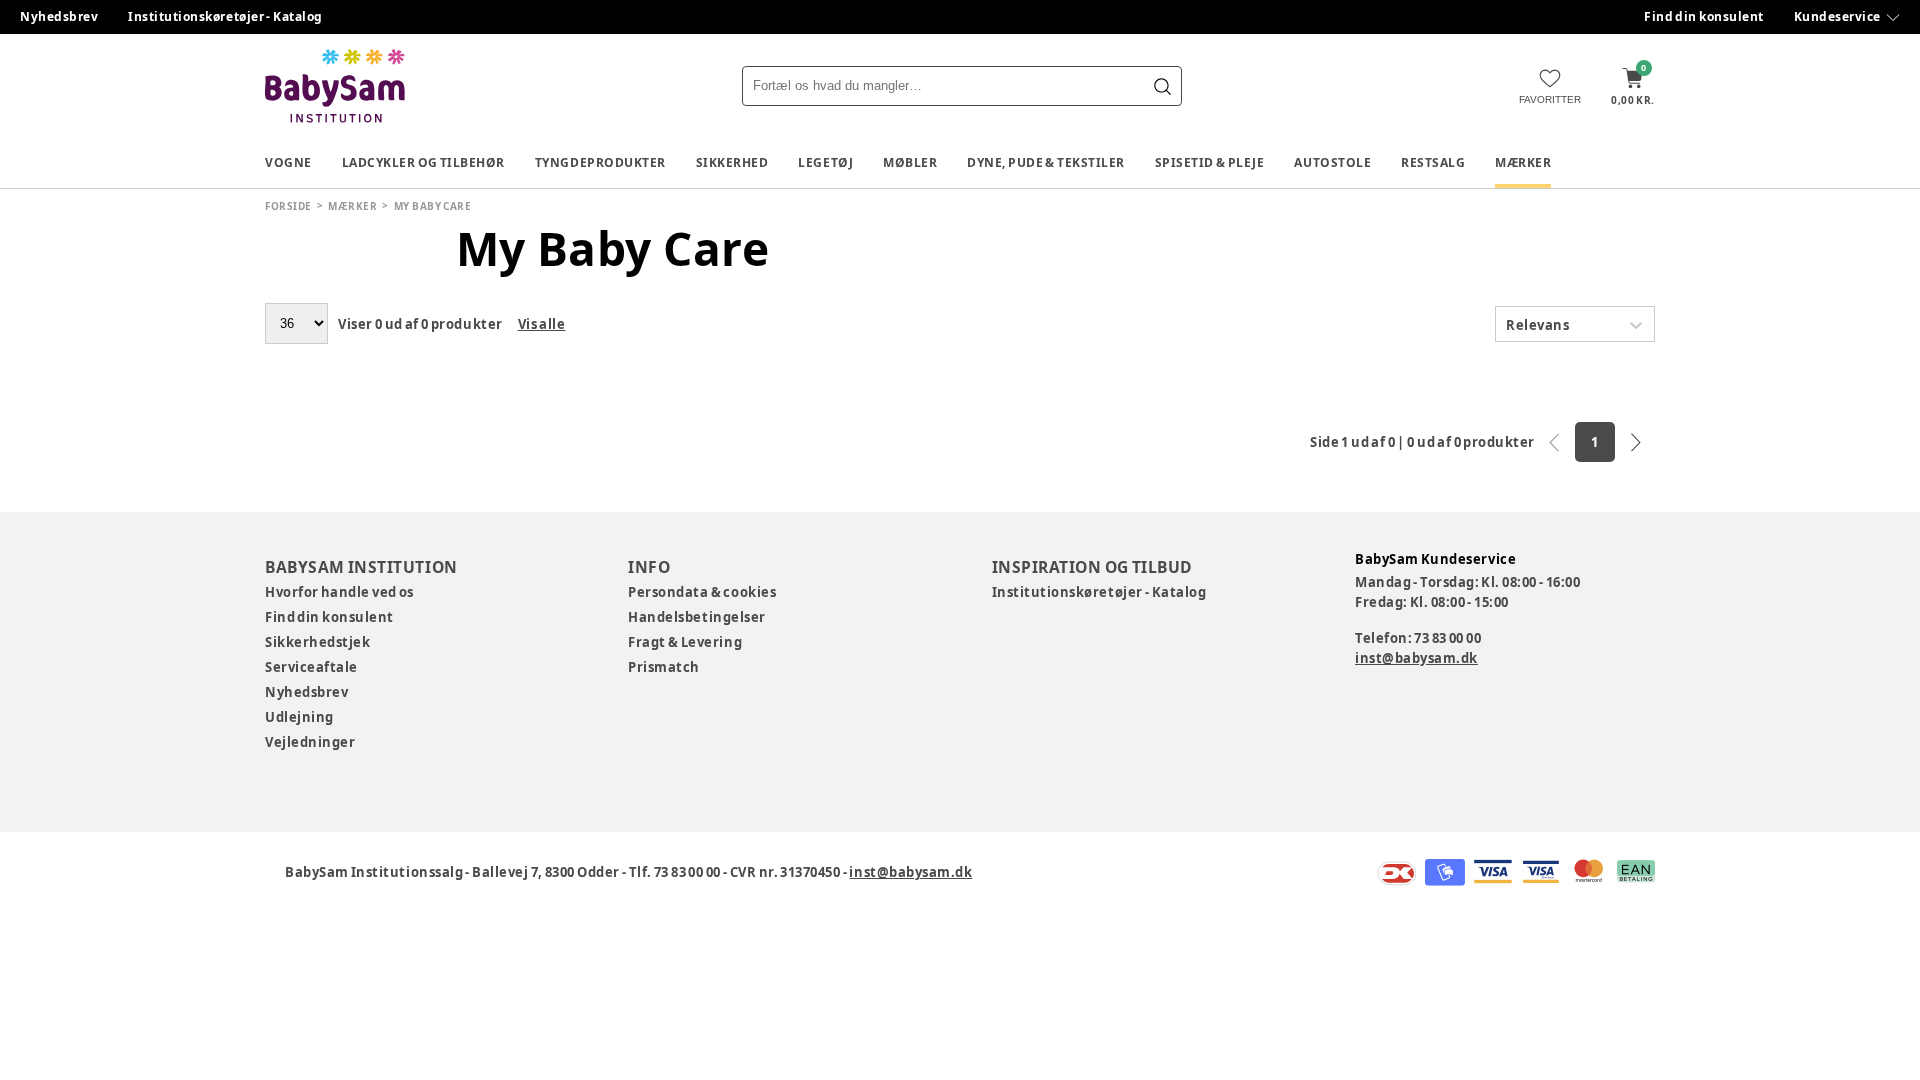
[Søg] (1162, 86)
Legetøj (825, 162)
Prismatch (664, 667)
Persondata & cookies (702, 592)
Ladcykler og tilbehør (423, 162)
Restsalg (1433, 162)
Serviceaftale (311, 667)
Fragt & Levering (685, 642)
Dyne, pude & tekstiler (1046, 162)
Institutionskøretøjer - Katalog (225, 16)
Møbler (910, 162)
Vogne (288, 162)
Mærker (1523, 162)
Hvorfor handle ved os (339, 592)
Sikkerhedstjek (317, 642)
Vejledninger (310, 742)
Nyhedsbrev (59, 16)
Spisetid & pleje (1210, 162)
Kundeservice (1837, 16)
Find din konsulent (1704, 16)
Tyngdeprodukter (600, 162)
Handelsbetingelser (696, 617)
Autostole (1332, 162)
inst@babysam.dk (1416, 658)
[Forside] (335, 86)
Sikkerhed (732, 162)
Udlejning (299, 717)
